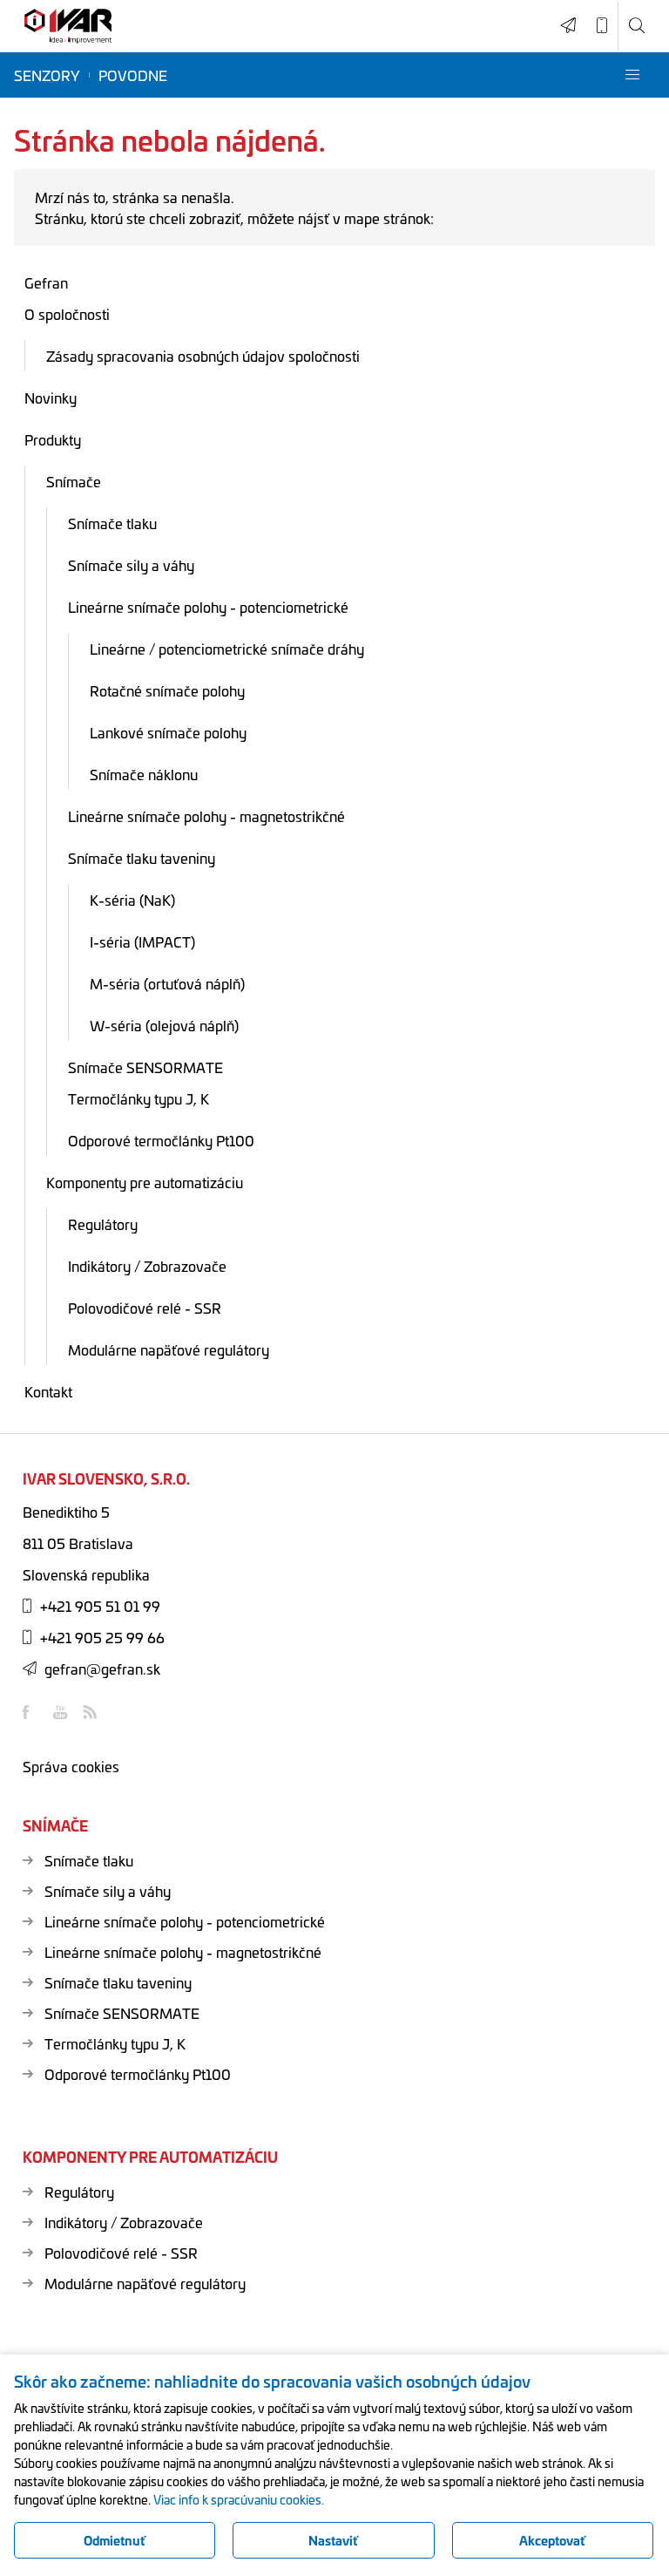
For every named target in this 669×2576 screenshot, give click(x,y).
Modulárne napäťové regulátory (169, 1349)
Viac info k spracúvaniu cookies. (239, 2499)
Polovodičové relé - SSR (145, 1308)
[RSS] (92, 1712)
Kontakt (48, 1391)
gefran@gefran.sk (102, 1669)
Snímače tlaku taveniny (142, 858)
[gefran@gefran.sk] (568, 26)
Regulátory (103, 1224)
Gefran (46, 282)
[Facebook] (31, 1712)
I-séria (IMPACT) (142, 941)
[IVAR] (68, 27)
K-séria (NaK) (132, 900)
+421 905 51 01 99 (100, 1606)
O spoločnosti (67, 314)
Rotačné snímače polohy (167, 690)
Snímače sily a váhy (131, 565)
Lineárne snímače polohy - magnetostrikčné (206, 816)
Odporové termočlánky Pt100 (161, 1140)
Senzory (47, 75)
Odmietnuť (115, 2540)
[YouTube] (62, 1712)
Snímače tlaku (112, 523)
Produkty (53, 439)
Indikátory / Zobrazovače (147, 1266)
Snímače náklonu (144, 774)
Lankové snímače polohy (168, 732)
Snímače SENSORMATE (145, 1067)
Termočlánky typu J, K (139, 1098)
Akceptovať (552, 2540)
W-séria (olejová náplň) (164, 1025)
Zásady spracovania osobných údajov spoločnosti (203, 356)
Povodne (133, 75)
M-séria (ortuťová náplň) (167, 983)
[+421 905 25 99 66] (602, 26)
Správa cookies (71, 1766)
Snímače (74, 481)
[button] (632, 75)
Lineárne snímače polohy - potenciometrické (208, 607)
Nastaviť (333, 2540)
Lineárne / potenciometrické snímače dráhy (227, 649)
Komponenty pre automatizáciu (145, 1182)
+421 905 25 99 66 (102, 1637)
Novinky (51, 398)
